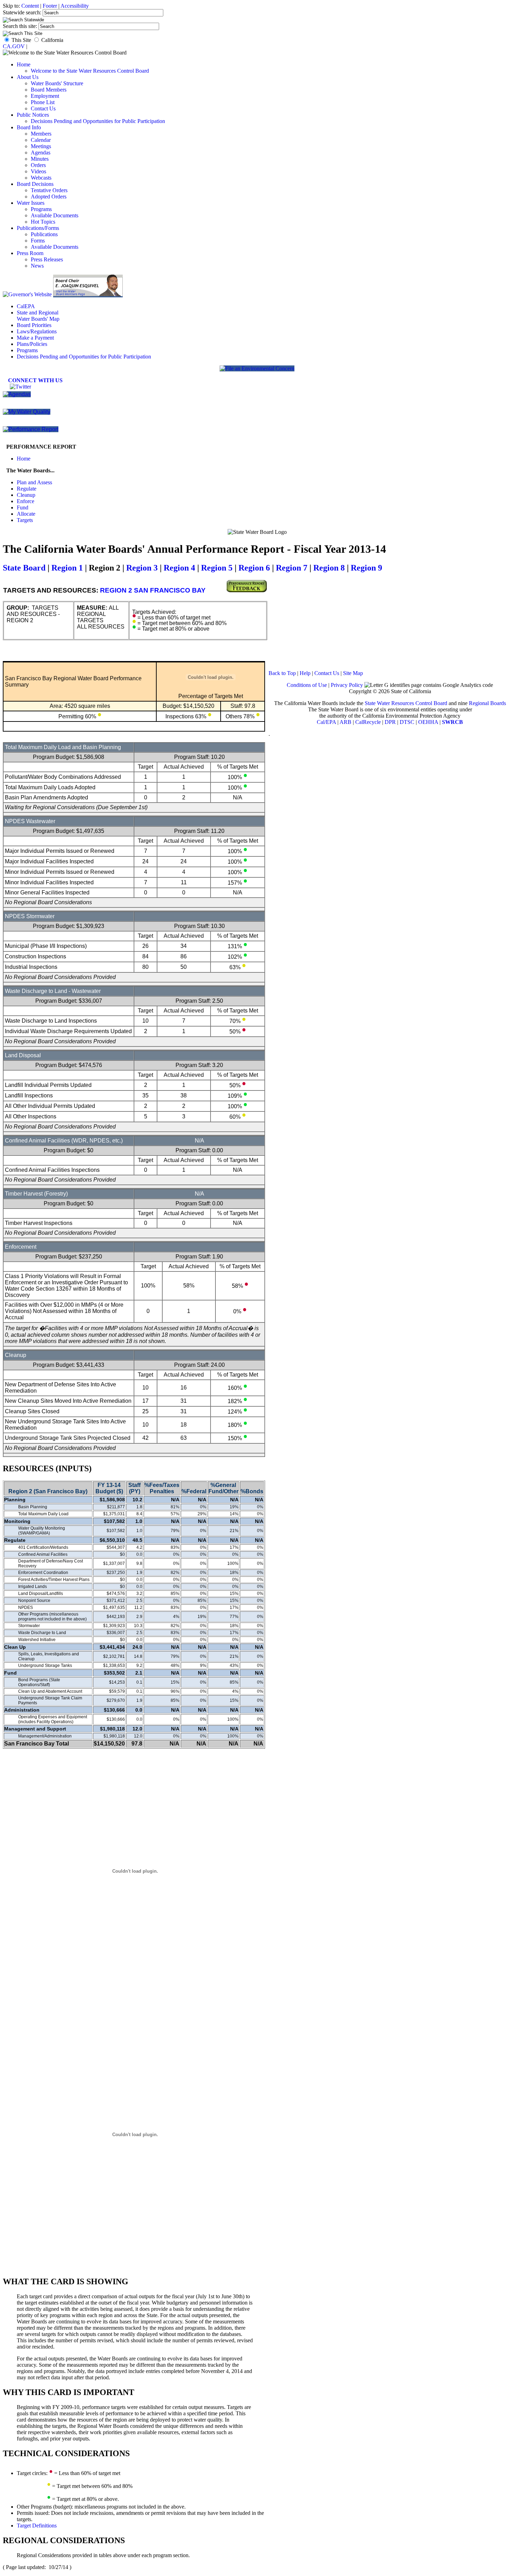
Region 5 (217, 568)
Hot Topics (43, 222)
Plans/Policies (32, 344)
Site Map (353, 673)
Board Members (49, 90)
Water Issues (31, 203)
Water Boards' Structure (57, 83)
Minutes (40, 159)
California (52, 40)
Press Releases (47, 259)
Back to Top (282, 673)
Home (24, 64)
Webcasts (41, 178)
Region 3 (142, 568)
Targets (25, 520)
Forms (38, 241)
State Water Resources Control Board (406, 703)
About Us (28, 77)
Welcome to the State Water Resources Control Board (90, 71)
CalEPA (26, 306)
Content (30, 6)
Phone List (43, 102)
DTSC (407, 722)
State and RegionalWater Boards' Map (38, 316)
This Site (21, 40)
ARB (345, 722)
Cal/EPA (326, 722)
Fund (23, 507)
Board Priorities (34, 325)
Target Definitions (37, 2526)
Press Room (30, 253)
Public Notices (33, 115)
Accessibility (75, 6)
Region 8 (329, 568)
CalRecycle (368, 722)
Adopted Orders (49, 197)
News (37, 266)
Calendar (41, 140)
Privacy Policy (347, 685)
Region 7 (292, 568)
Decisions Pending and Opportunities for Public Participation (98, 121)
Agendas (41, 153)
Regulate (27, 489)
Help (305, 673)
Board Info (29, 127)
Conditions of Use (307, 685)
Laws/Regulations (37, 331)
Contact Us (43, 108)
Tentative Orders (49, 190)
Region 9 (366, 568)
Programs (41, 209)
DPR (390, 722)
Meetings (41, 146)
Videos (38, 171)
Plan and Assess (34, 482)
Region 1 (67, 568)
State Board (24, 568)
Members (41, 134)
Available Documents (55, 215)
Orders (38, 165)
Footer (50, 6)
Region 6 (254, 568)
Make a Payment (35, 338)
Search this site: (21, 26)
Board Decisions (35, 184)
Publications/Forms (38, 228)
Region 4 (179, 568)
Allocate (26, 514)
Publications (44, 234)
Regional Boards (487, 703)
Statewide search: (23, 12)
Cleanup (26, 495)
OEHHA (428, 722)
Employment (45, 96)
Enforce (26, 501)
